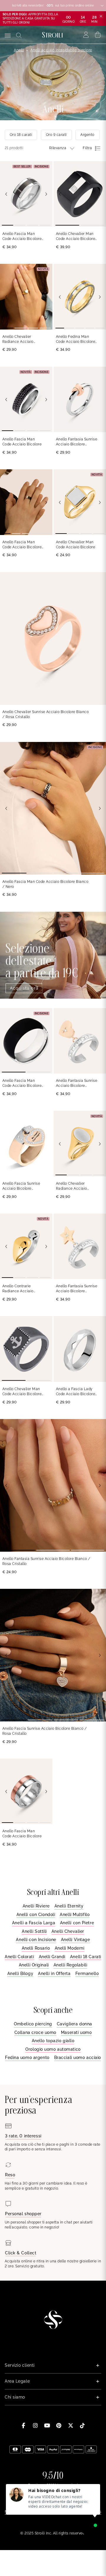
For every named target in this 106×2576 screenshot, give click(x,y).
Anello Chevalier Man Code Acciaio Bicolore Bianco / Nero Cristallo (76, 237)
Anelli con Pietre (77, 1923)
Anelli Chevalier (68, 1931)
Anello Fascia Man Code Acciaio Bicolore (22, 442)
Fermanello (87, 1973)
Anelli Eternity (69, 1906)
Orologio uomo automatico (53, 2049)
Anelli (19, 50)
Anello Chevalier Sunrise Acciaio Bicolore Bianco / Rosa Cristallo (45, 714)
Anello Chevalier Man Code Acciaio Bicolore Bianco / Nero (22, 1392)
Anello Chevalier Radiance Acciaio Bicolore (18, 339)
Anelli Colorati (19, 1957)
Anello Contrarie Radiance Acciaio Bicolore (18, 1289)
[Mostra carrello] (98, 35)
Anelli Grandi (52, 1957)
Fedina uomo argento (27, 2057)
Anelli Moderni (70, 1948)
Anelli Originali (34, 1965)
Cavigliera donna (74, 2024)
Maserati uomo (76, 2032)
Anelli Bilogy (20, 1973)
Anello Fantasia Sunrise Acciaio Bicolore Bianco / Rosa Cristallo (77, 1083)
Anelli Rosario (36, 1948)
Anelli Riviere (36, 1906)
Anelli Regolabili (71, 1965)
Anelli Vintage (76, 1940)
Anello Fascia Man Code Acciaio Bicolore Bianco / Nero (22, 237)
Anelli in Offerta (54, 1973)
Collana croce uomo (35, 2032)
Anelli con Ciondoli (36, 1915)
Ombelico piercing (33, 2024)
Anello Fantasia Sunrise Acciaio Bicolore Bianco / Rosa (77, 442)
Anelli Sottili (34, 1931)
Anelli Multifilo (75, 1915)
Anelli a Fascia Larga (34, 1923)
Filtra (87, 148)
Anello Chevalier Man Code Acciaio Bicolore (76, 545)
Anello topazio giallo (53, 2041)
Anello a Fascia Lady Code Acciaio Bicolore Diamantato (76, 1392)
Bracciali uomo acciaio (78, 2057)
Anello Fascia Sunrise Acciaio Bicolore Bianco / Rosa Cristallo (23, 1186)
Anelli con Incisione (36, 1940)
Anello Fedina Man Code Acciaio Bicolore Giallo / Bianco (76, 339)
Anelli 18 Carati (86, 1957)
